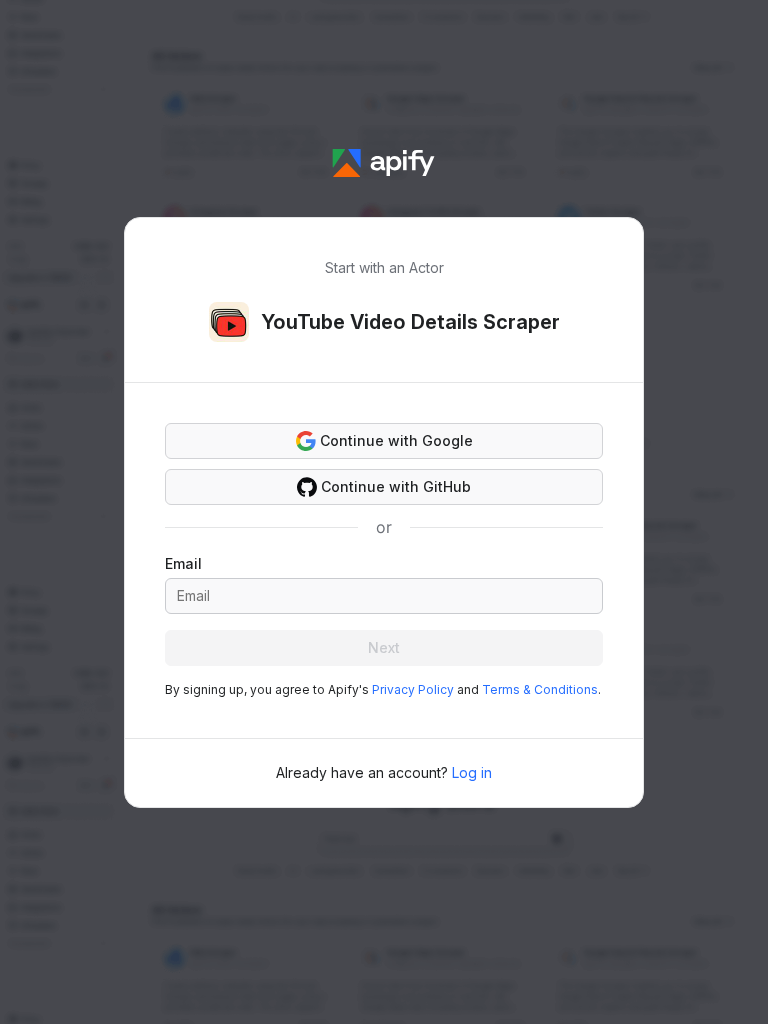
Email (183, 563)
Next (384, 647)
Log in (472, 772)
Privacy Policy (413, 689)
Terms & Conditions (540, 689)
